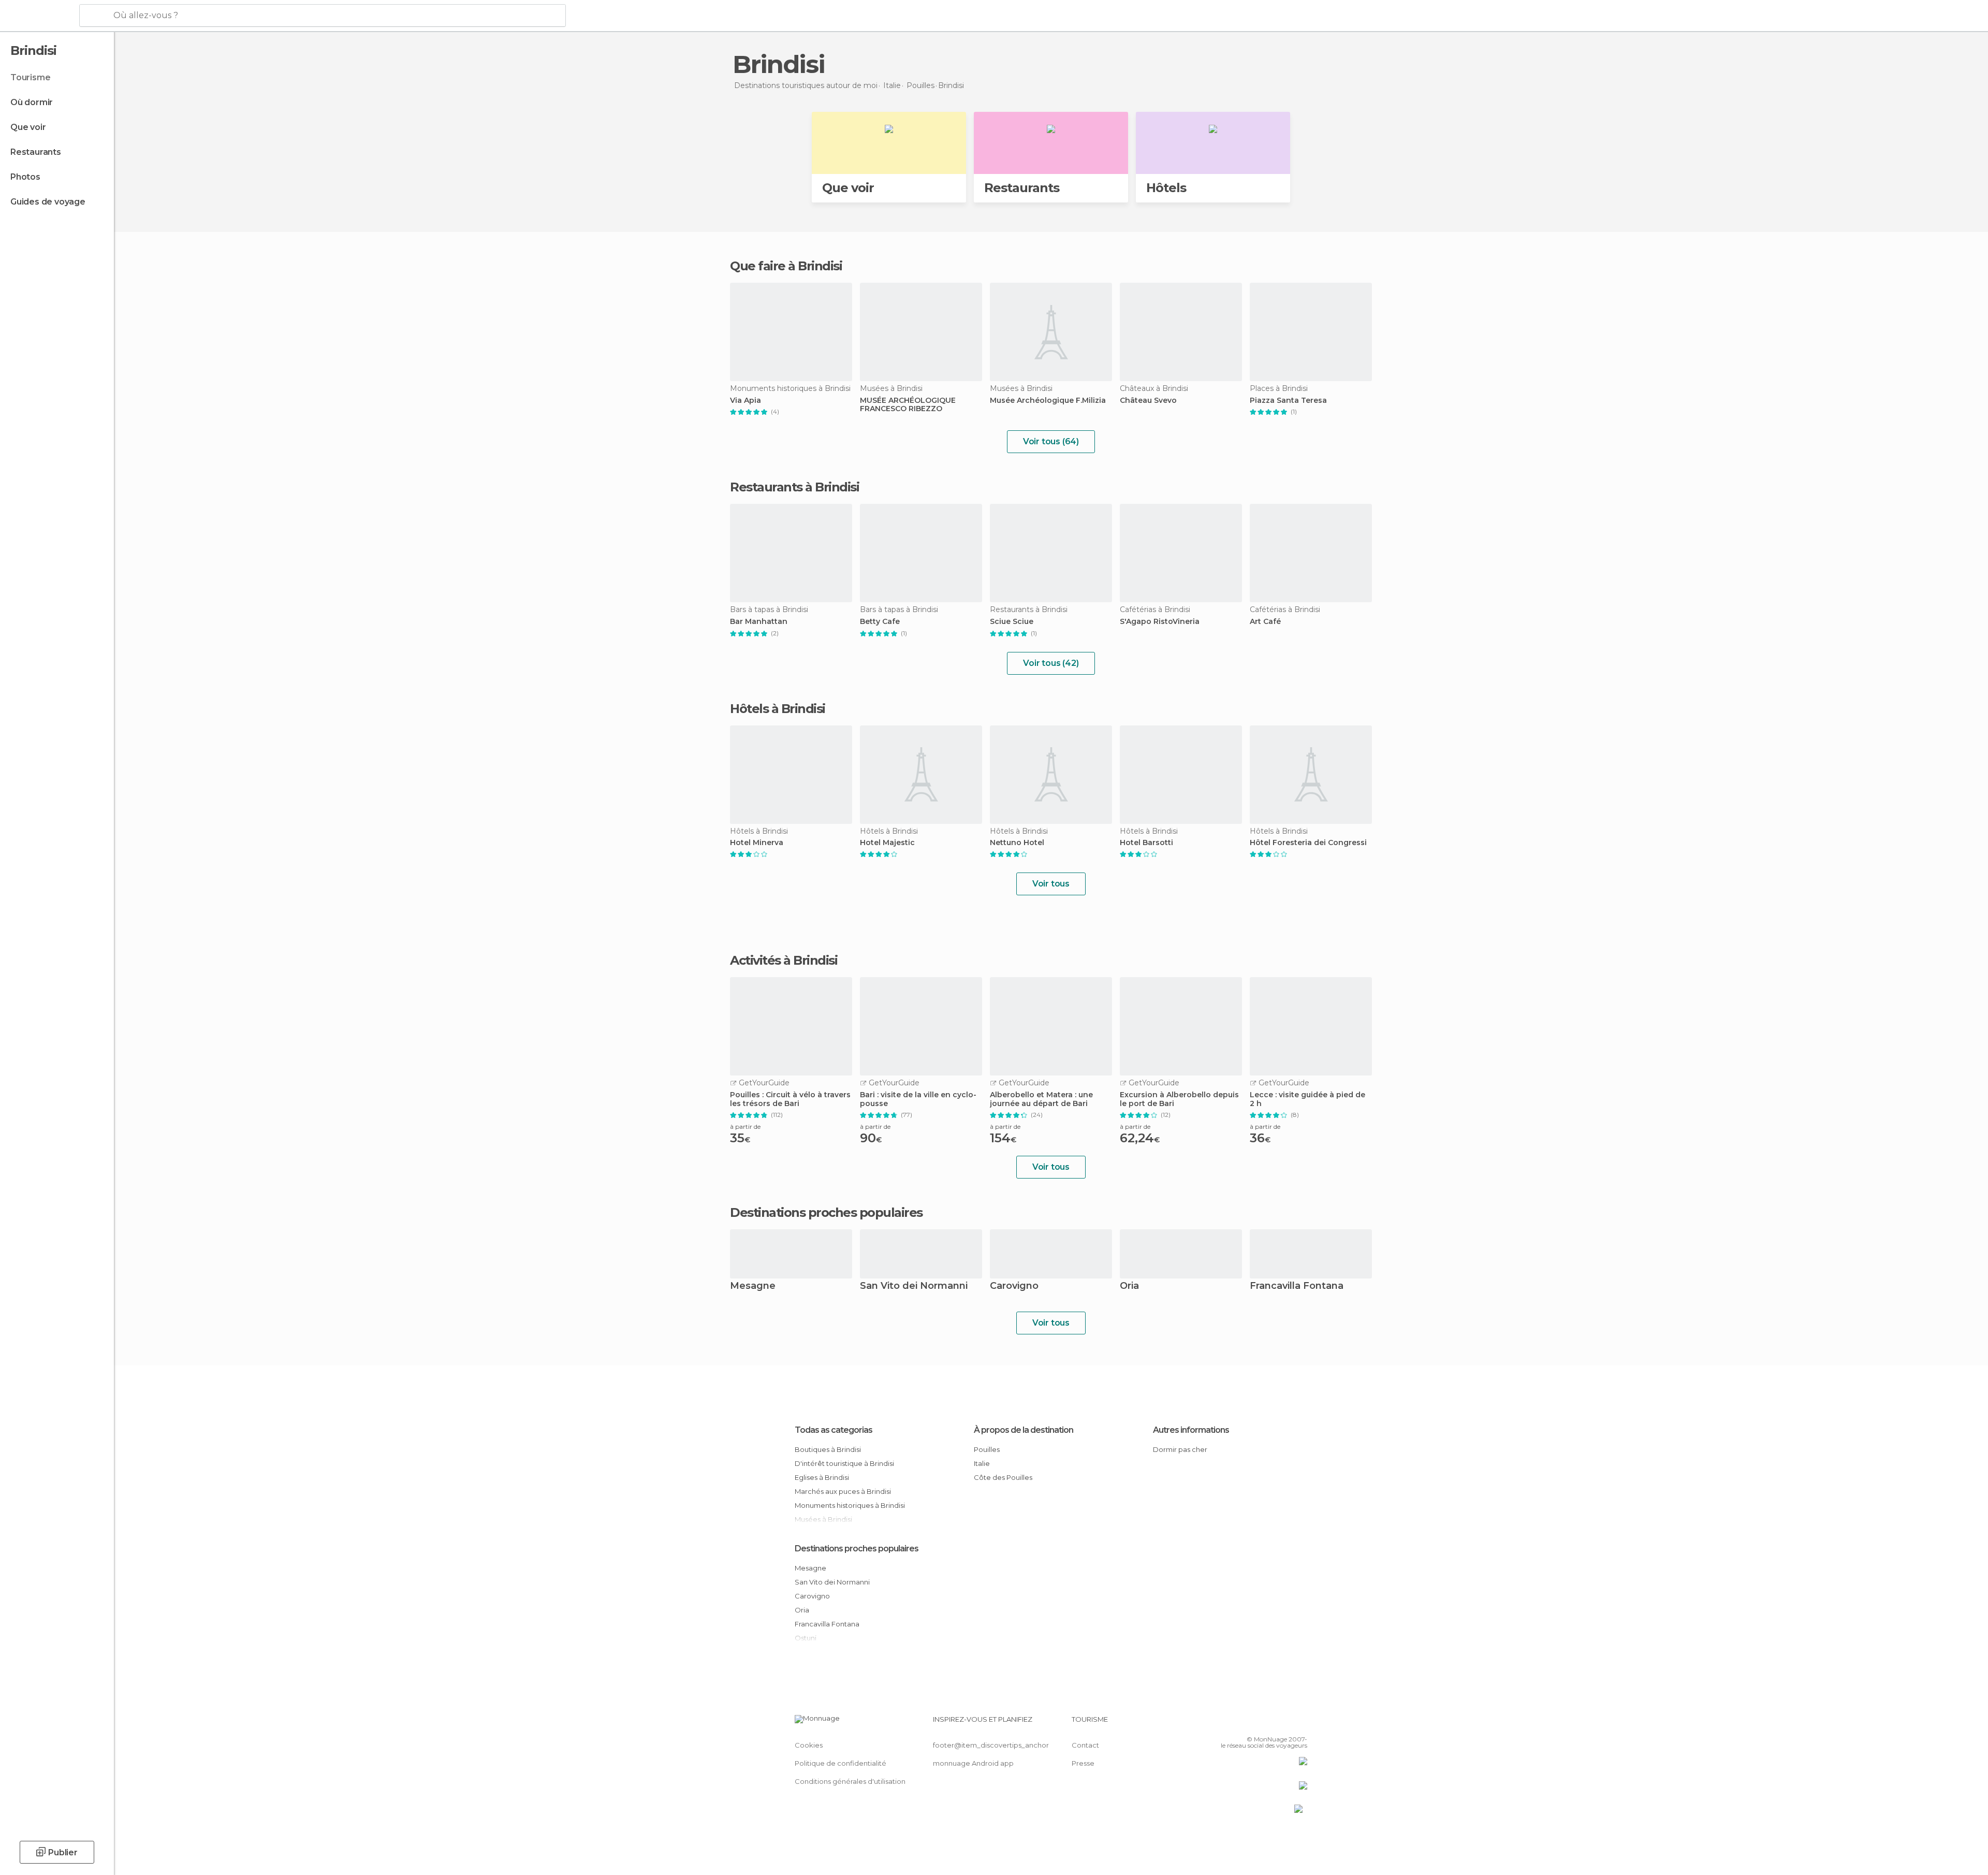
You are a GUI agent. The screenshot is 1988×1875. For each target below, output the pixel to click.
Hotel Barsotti (1146, 843)
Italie (982, 1463)
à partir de (745, 1127)
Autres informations (1191, 1430)
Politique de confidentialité (840, 1763)
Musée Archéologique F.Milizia (1048, 401)
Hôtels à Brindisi (778, 709)
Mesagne (753, 1287)
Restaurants (36, 152)
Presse (1083, 1763)
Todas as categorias (834, 1430)
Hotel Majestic (887, 843)
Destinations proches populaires (826, 1213)
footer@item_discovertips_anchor (991, 1745)
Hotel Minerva (757, 843)
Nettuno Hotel (1017, 843)
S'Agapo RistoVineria (1160, 622)
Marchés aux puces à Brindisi (843, 1491)
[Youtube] (1299, 1723)
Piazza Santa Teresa (1288, 401)
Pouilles (987, 1449)
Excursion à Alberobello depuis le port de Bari (1179, 1099)
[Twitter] (1265, 1723)
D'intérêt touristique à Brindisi (844, 1463)
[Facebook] (1248, 1723)
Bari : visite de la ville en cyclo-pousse (918, 1099)
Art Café (1265, 622)
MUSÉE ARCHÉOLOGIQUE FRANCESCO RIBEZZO (908, 405)
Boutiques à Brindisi (828, 1449)
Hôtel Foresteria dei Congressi (1308, 843)
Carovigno (1014, 1287)
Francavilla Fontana (1297, 1287)
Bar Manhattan (759, 622)
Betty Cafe (880, 622)
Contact (1085, 1745)
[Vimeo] (1282, 1723)
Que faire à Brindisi (786, 266)
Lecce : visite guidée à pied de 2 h (1307, 1099)
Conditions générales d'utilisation (850, 1781)
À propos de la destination (1024, 1430)
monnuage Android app (973, 1763)
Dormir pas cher (1180, 1449)
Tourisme (30, 77)
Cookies (809, 1745)
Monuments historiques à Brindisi (850, 1505)
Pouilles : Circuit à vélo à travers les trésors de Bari (790, 1099)
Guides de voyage (48, 202)
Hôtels (1166, 188)
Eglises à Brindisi (822, 1477)
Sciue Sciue (1012, 622)
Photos (25, 177)
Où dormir (32, 102)
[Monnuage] (39, 16)
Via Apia (745, 401)
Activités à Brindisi (784, 961)
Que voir (28, 127)
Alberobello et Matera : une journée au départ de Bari (1041, 1099)
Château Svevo (1148, 401)
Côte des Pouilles (1003, 1477)
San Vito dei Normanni (914, 1287)
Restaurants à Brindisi (794, 487)
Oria (1129, 1287)
